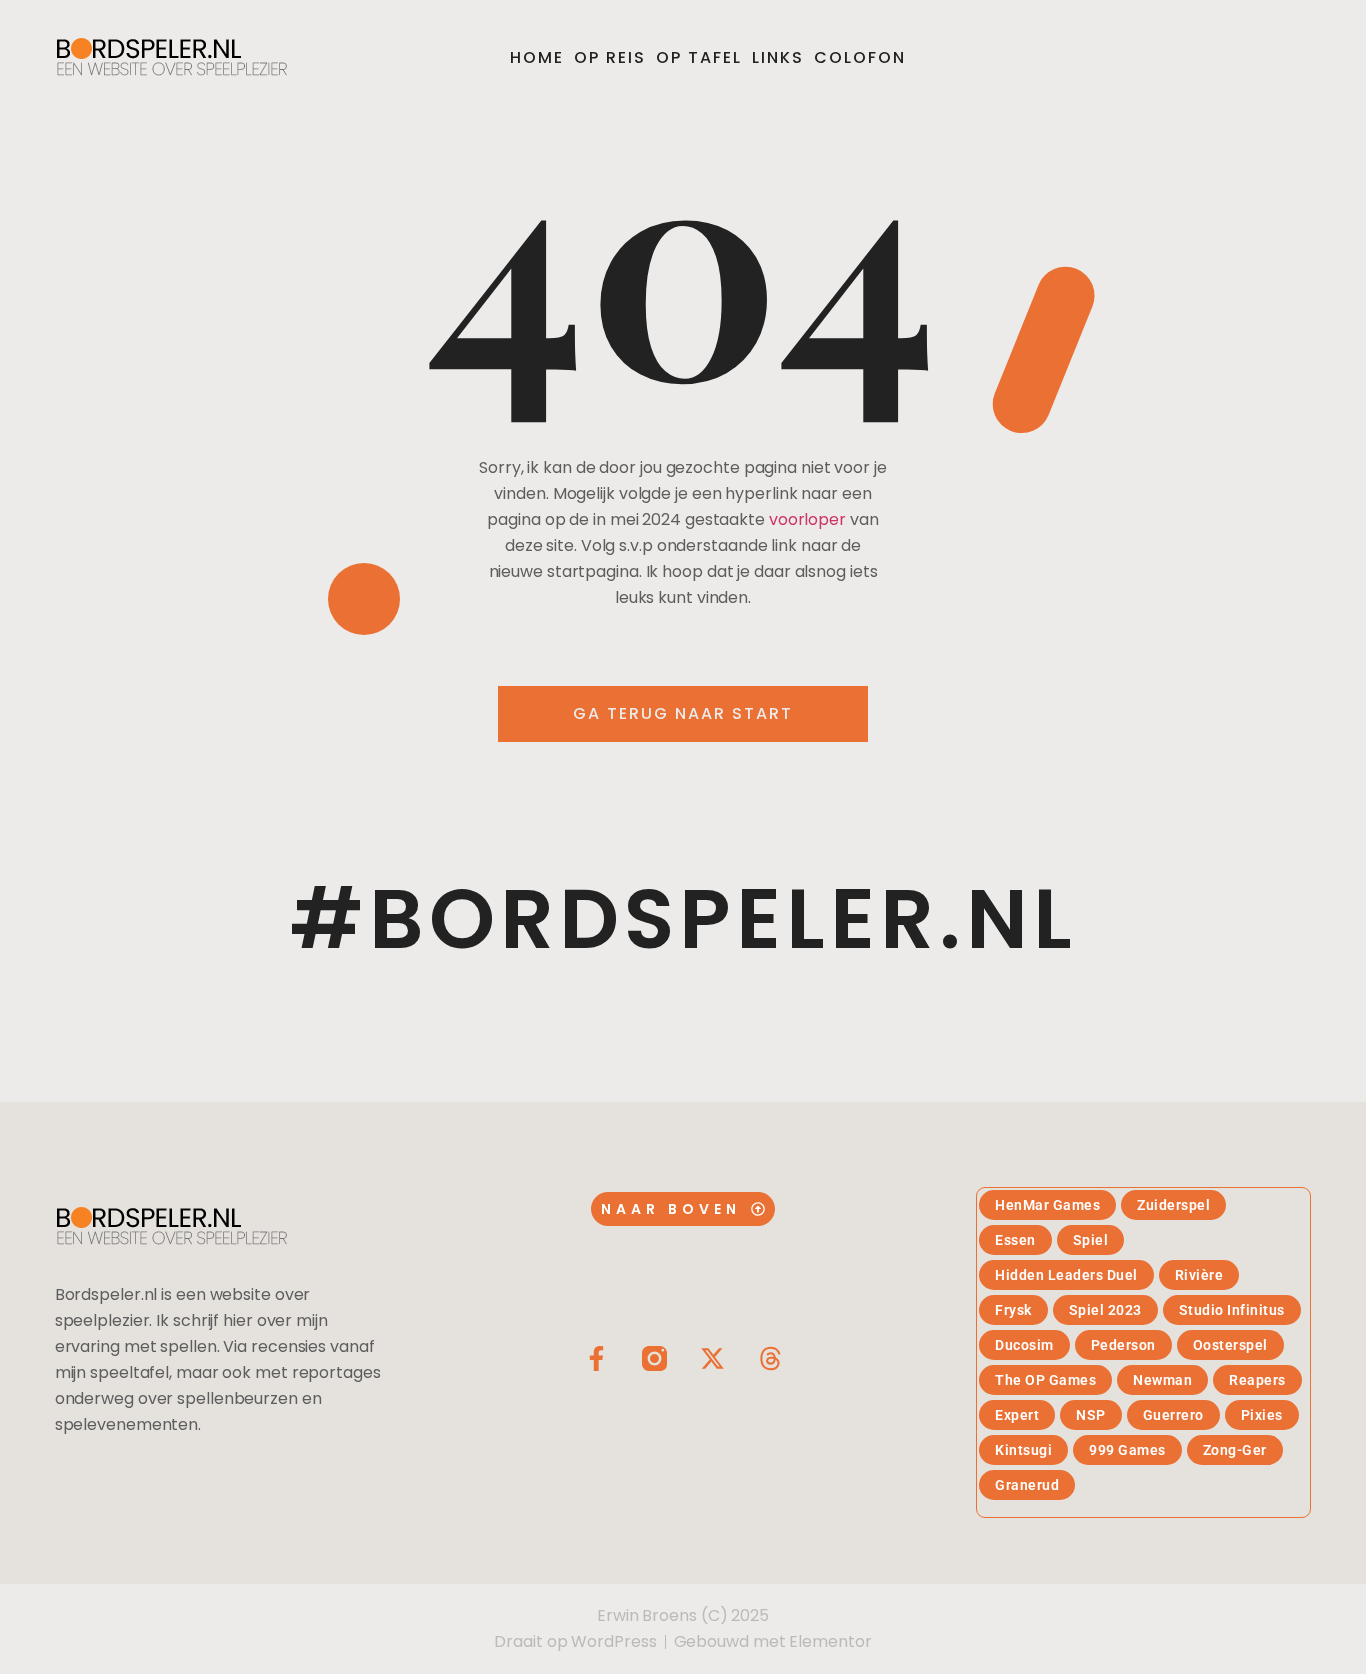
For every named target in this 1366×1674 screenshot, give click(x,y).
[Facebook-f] (596, 1358)
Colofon (860, 57)
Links (778, 57)
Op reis (610, 57)
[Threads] (770, 1358)
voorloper (807, 519)
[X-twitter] (712, 1358)
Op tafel (699, 57)
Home (537, 57)
